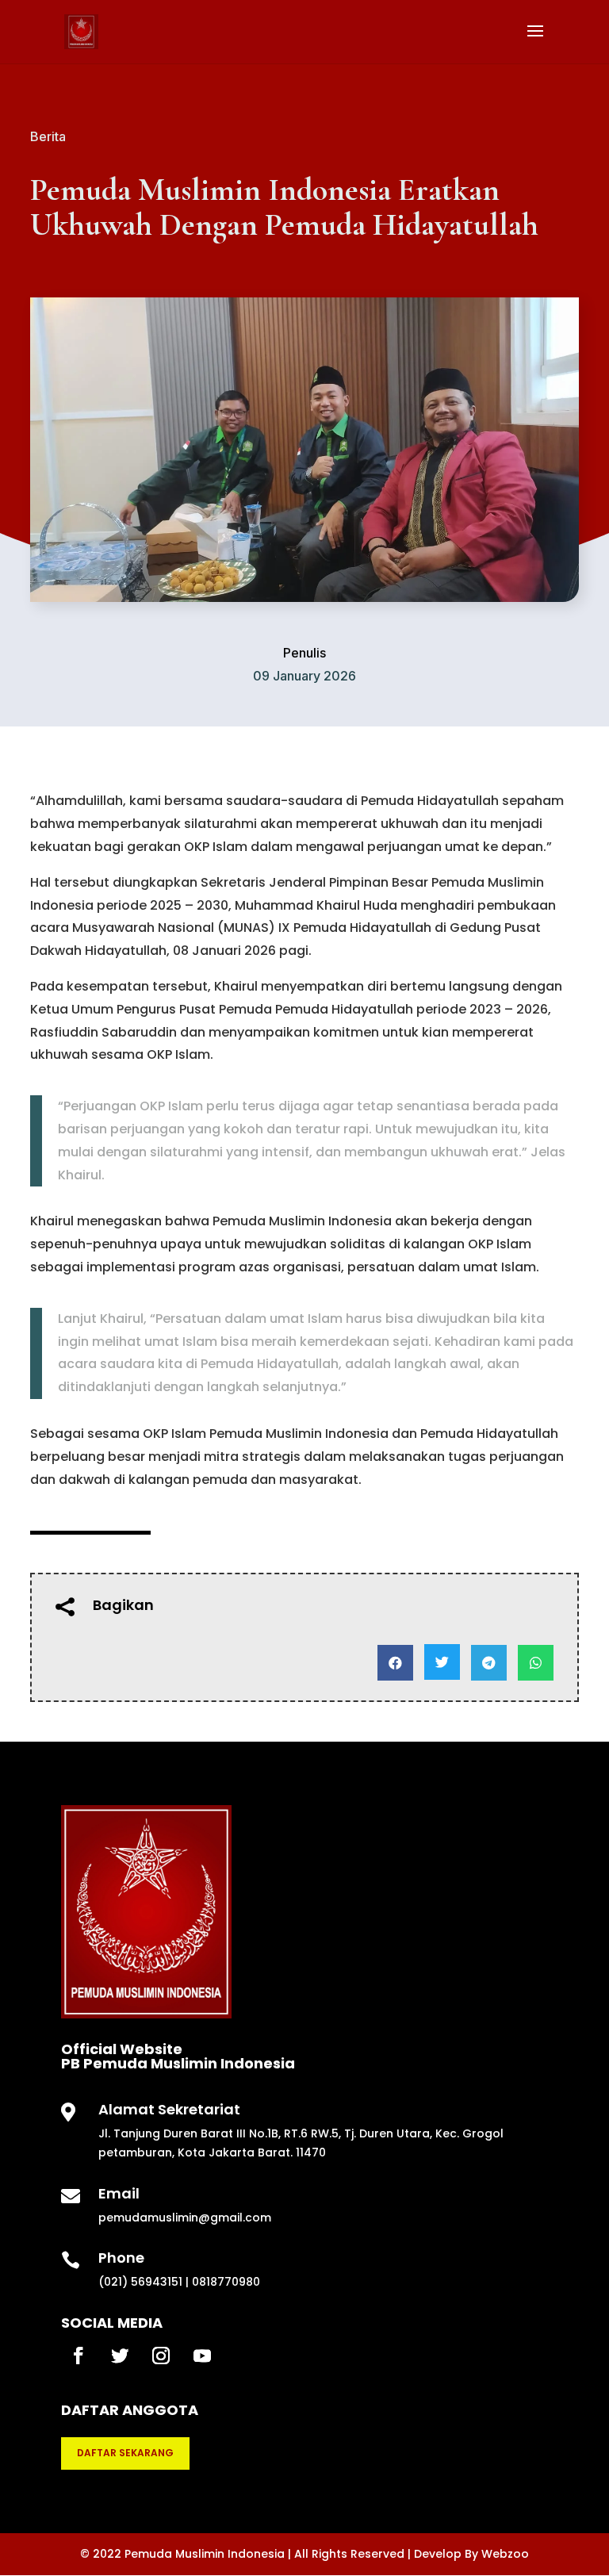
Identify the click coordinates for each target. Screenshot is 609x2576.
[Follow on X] (120, 2356)
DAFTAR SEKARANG (125, 2453)
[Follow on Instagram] (161, 2356)
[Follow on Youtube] (202, 2356)
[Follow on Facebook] (79, 2356)
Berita (48, 136)
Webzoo (505, 2554)
